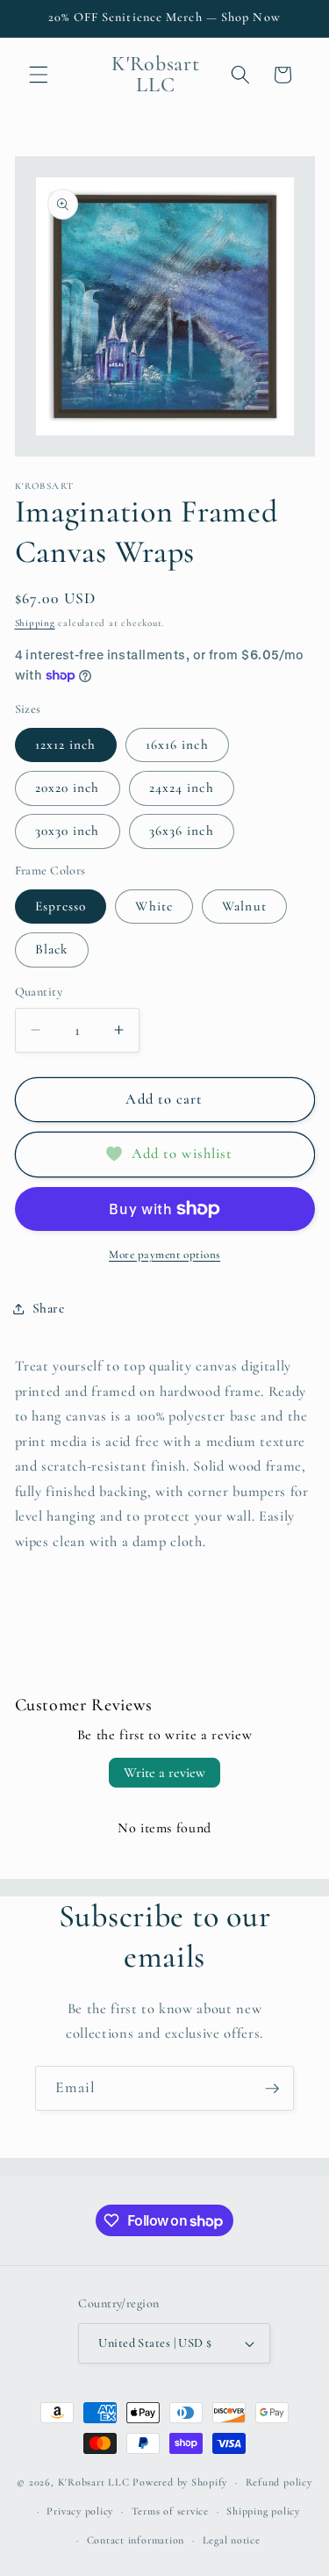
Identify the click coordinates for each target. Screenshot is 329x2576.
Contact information (136, 2540)
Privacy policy (80, 2511)
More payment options (164, 1255)
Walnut (244, 906)
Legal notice (232, 2540)
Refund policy (279, 2482)
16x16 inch (177, 745)
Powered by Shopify (180, 2482)
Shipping (35, 623)
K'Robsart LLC (94, 2482)
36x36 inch (182, 831)
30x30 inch (68, 831)
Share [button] (49, 1308)
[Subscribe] (272, 2089)
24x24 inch (182, 788)
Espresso (61, 906)
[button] (39, 75)
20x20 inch (68, 788)
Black (52, 949)
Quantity (39, 992)
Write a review (164, 1773)
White (154, 906)
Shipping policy (263, 2511)
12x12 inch (66, 745)
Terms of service (170, 2511)
